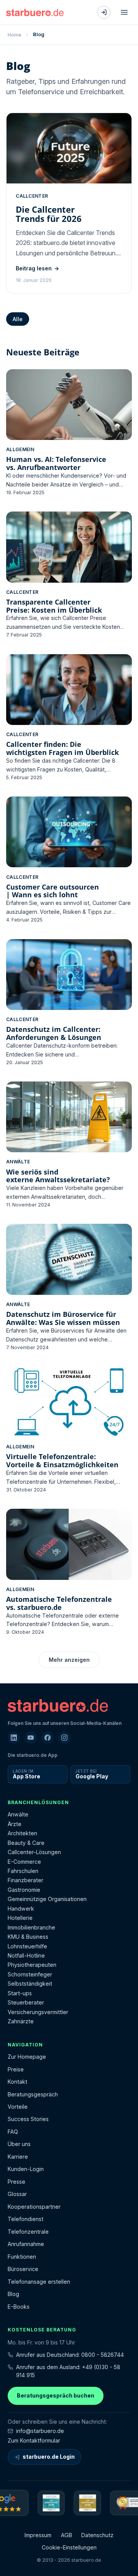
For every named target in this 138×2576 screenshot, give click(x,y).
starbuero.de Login (49, 2457)
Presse (16, 2182)
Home (15, 35)
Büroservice (23, 2269)
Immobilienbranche (31, 1927)
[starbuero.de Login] (104, 12)
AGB (67, 2535)
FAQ (13, 2132)
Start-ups (20, 1993)
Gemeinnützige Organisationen (47, 1899)
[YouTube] (31, 1738)
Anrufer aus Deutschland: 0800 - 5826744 (70, 2355)
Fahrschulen (23, 1871)
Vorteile (18, 2107)
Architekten (22, 1833)
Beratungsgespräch (33, 2094)
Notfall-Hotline (26, 1955)
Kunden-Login (26, 2169)
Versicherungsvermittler (38, 2012)
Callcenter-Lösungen (34, 1852)
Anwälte (18, 1814)
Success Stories (28, 2119)
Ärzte (15, 1824)
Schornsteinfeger (30, 1974)
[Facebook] (48, 1738)
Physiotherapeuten (32, 1965)
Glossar (17, 2194)
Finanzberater (25, 1880)
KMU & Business (28, 1937)
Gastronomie (24, 1890)
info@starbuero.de (40, 2431)
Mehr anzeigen (69, 1660)
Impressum (38, 2535)
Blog (13, 2294)
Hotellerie (20, 1918)
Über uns (19, 2144)
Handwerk (21, 1909)
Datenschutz (97, 2535)
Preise (16, 2069)
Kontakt (17, 2082)
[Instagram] (64, 1738)
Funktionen (22, 2257)
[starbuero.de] (35, 12)
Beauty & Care (26, 1843)
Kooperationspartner (34, 2207)
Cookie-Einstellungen (69, 2547)
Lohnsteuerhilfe (27, 1946)
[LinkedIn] (14, 1738)
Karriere (18, 2157)
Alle (18, 319)
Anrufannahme (26, 2244)
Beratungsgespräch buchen (56, 2395)
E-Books (19, 2307)
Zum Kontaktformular (34, 2440)
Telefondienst (25, 2219)
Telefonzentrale (28, 2232)
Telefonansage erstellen (39, 2282)
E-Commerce (24, 1862)
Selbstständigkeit (30, 1984)
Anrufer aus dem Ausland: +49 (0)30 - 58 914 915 (68, 2371)
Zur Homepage (27, 2057)
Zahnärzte (21, 2021)
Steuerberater (26, 2002)
